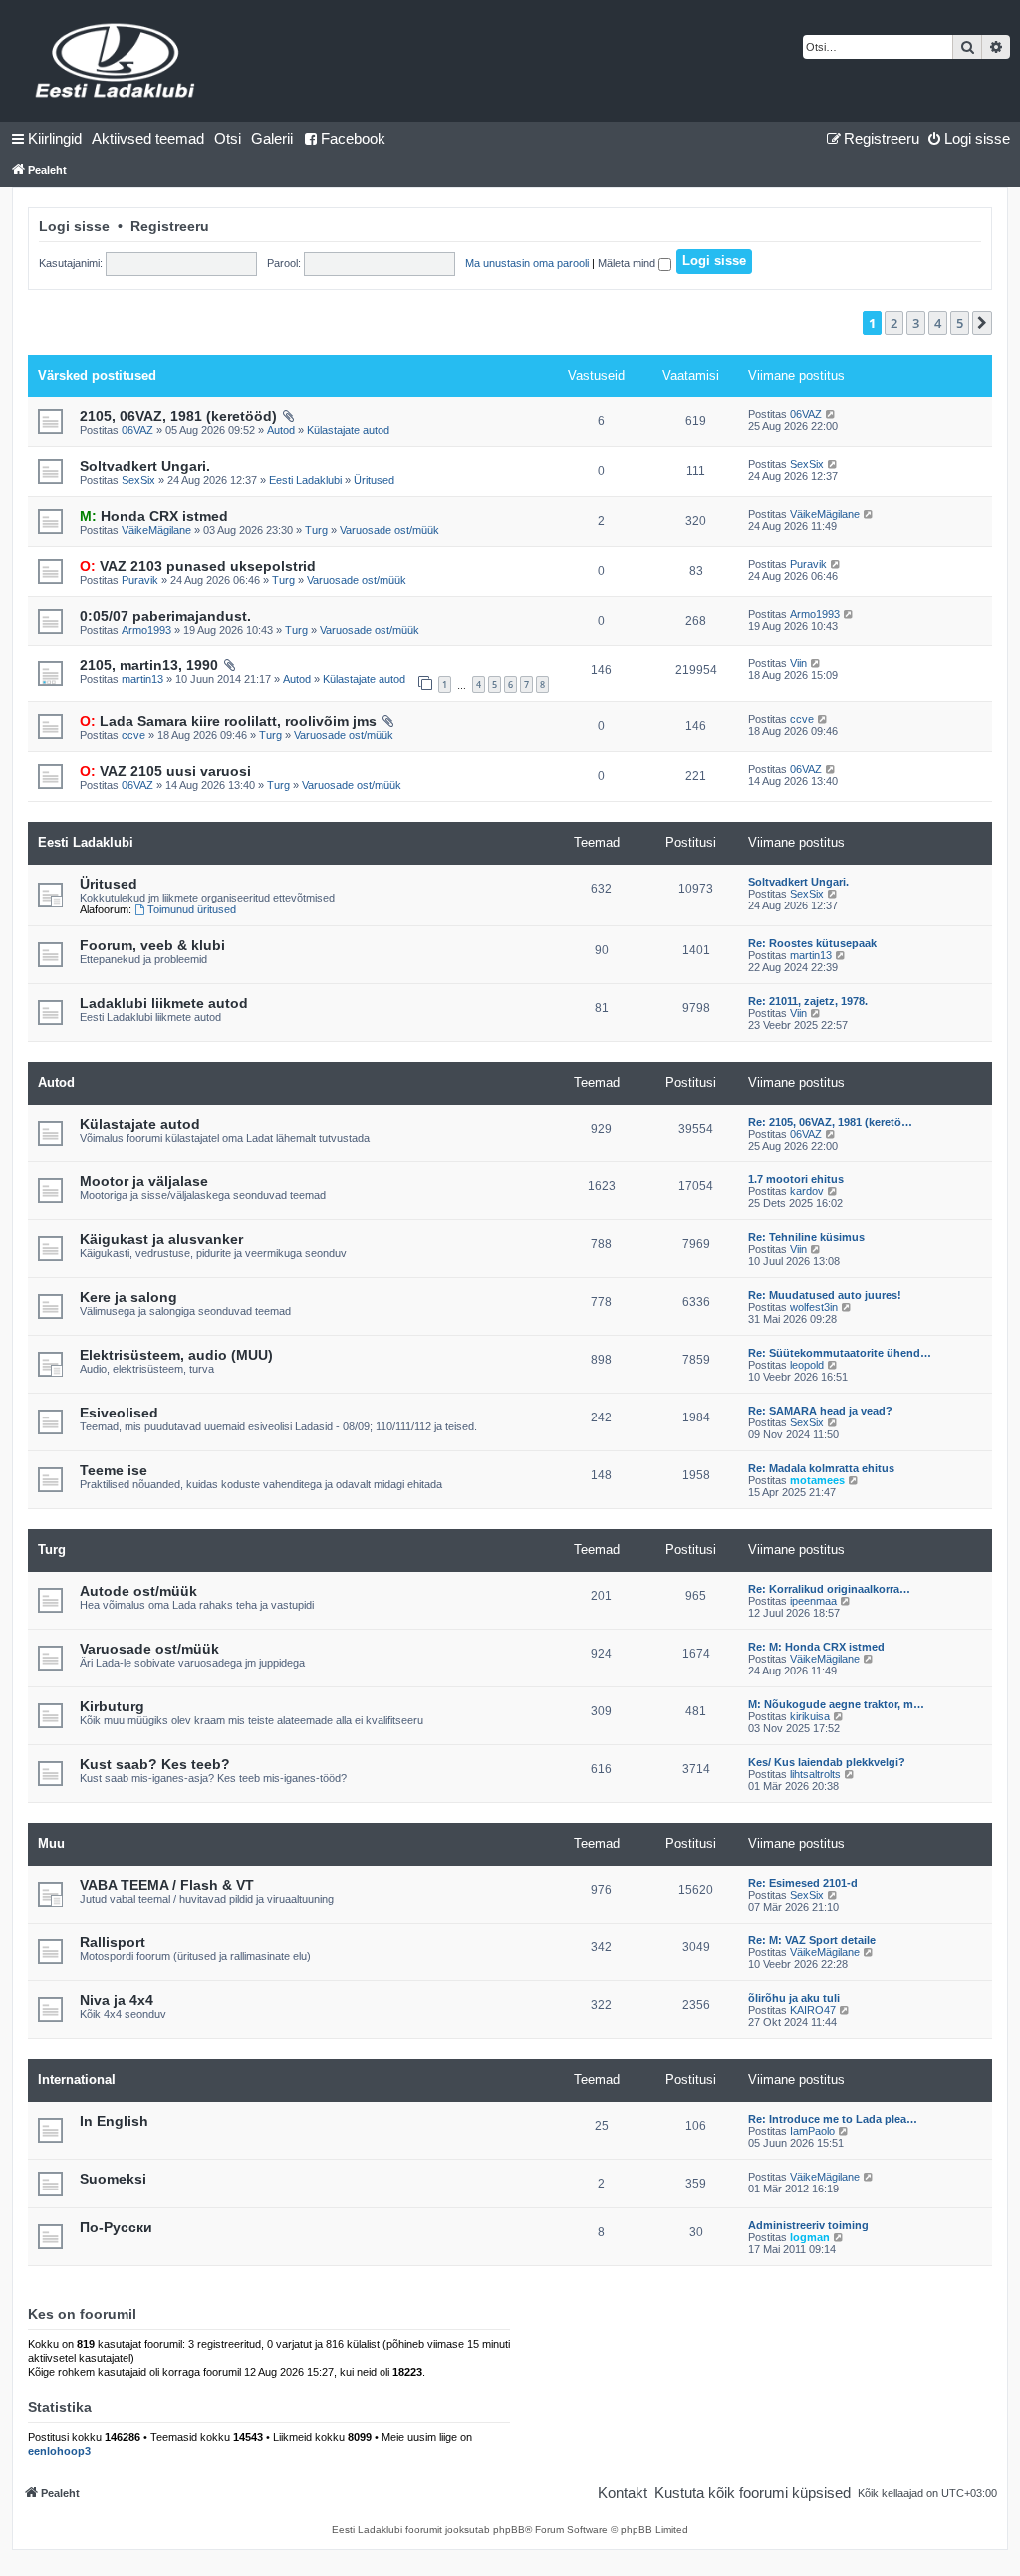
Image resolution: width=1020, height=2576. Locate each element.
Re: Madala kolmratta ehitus (821, 1468)
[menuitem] (148, 139)
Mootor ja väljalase (144, 1181)
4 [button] (938, 323)
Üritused (374, 480)
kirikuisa (810, 1716)
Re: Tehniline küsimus (806, 1237)
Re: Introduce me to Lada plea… (833, 2119)
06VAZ (137, 430)
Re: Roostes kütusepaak (812, 943)
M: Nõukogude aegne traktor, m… (836, 1704)
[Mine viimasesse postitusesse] (831, 414)
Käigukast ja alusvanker (161, 1239)
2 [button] (894, 323)
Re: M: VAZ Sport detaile (812, 1940)
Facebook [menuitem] (353, 139)
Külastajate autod (348, 430)
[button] (982, 323)
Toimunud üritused (192, 909)
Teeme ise (114, 1470)
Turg (316, 530)
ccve (133, 735)
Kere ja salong (128, 1297)
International (77, 2079)
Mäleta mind (628, 263)
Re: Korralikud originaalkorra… (829, 1589)
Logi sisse (74, 226)
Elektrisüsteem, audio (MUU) (176, 1355)
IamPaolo (812, 2131)
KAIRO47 (813, 2010)
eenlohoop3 (59, 2451)
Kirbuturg (112, 1706)
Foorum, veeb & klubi (152, 945)
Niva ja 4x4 (117, 2000)
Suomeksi (113, 2179)
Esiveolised (119, 1413)
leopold (807, 1365)
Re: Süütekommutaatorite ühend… (840, 1353)
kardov (807, 1191)
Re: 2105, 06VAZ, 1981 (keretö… (830, 1122)
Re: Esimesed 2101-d (803, 1883)
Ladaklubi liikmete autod (164, 1003)
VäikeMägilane (156, 530)
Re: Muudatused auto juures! (825, 1295)
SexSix (138, 480)
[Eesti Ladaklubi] (116, 61)
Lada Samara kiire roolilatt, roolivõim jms (228, 721)
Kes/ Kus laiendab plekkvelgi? (827, 1762)
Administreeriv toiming (808, 2225)
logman (810, 2237)
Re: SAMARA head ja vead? (820, 1411)
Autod (281, 430)
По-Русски (116, 2227)
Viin (798, 663)
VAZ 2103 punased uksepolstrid (198, 566)
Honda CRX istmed (154, 516)
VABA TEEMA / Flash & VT (167, 1885)
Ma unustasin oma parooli (527, 263)
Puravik (140, 580)
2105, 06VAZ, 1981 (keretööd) (178, 416)
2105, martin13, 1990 (149, 665)
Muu (51, 1843)
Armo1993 (146, 630)
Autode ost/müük (138, 1591)
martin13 (142, 679)
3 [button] (916, 323)
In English (114, 2121)
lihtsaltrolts (815, 1774)
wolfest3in (814, 1307)
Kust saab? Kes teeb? (155, 1764)
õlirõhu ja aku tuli (794, 1998)
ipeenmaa (813, 1601)
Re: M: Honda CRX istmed (816, 1647)
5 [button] (960, 323)
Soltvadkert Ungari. (145, 466)
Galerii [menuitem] (272, 139)
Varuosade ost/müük (389, 530)
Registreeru (170, 226)
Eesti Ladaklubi (305, 480)
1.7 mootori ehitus (796, 1179)
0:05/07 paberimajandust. (165, 616)
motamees (817, 1480)
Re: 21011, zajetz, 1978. (808, 1001)
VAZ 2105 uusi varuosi (165, 771)
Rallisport (113, 1942)
